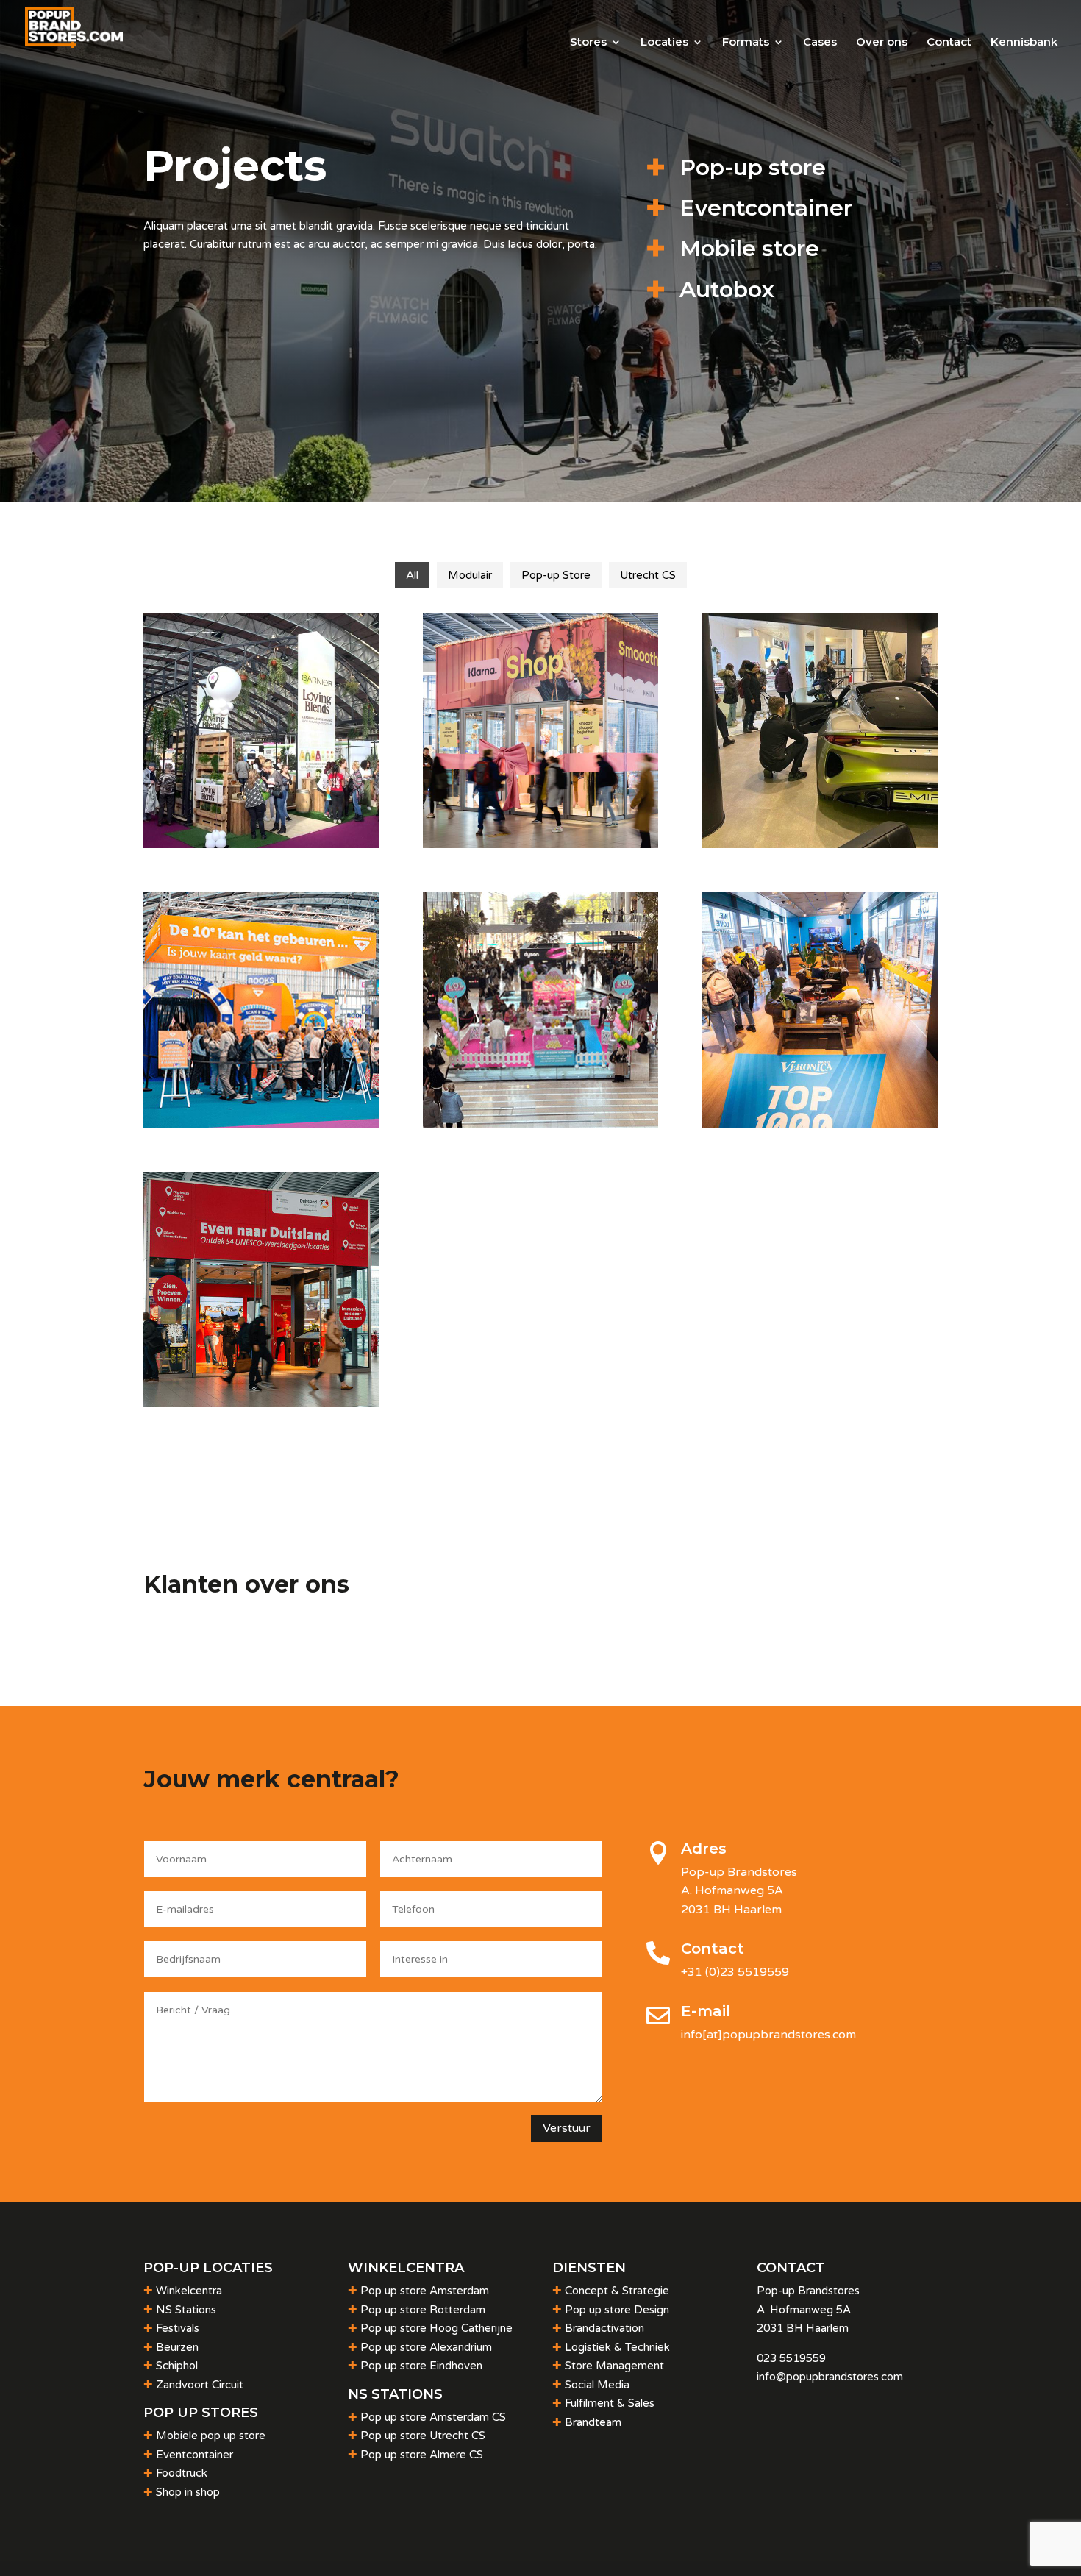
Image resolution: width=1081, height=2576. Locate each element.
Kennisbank (1024, 43)
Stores (588, 43)
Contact (949, 43)
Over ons (882, 43)
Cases (820, 43)
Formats (746, 43)
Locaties (664, 43)
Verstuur (567, 2128)
